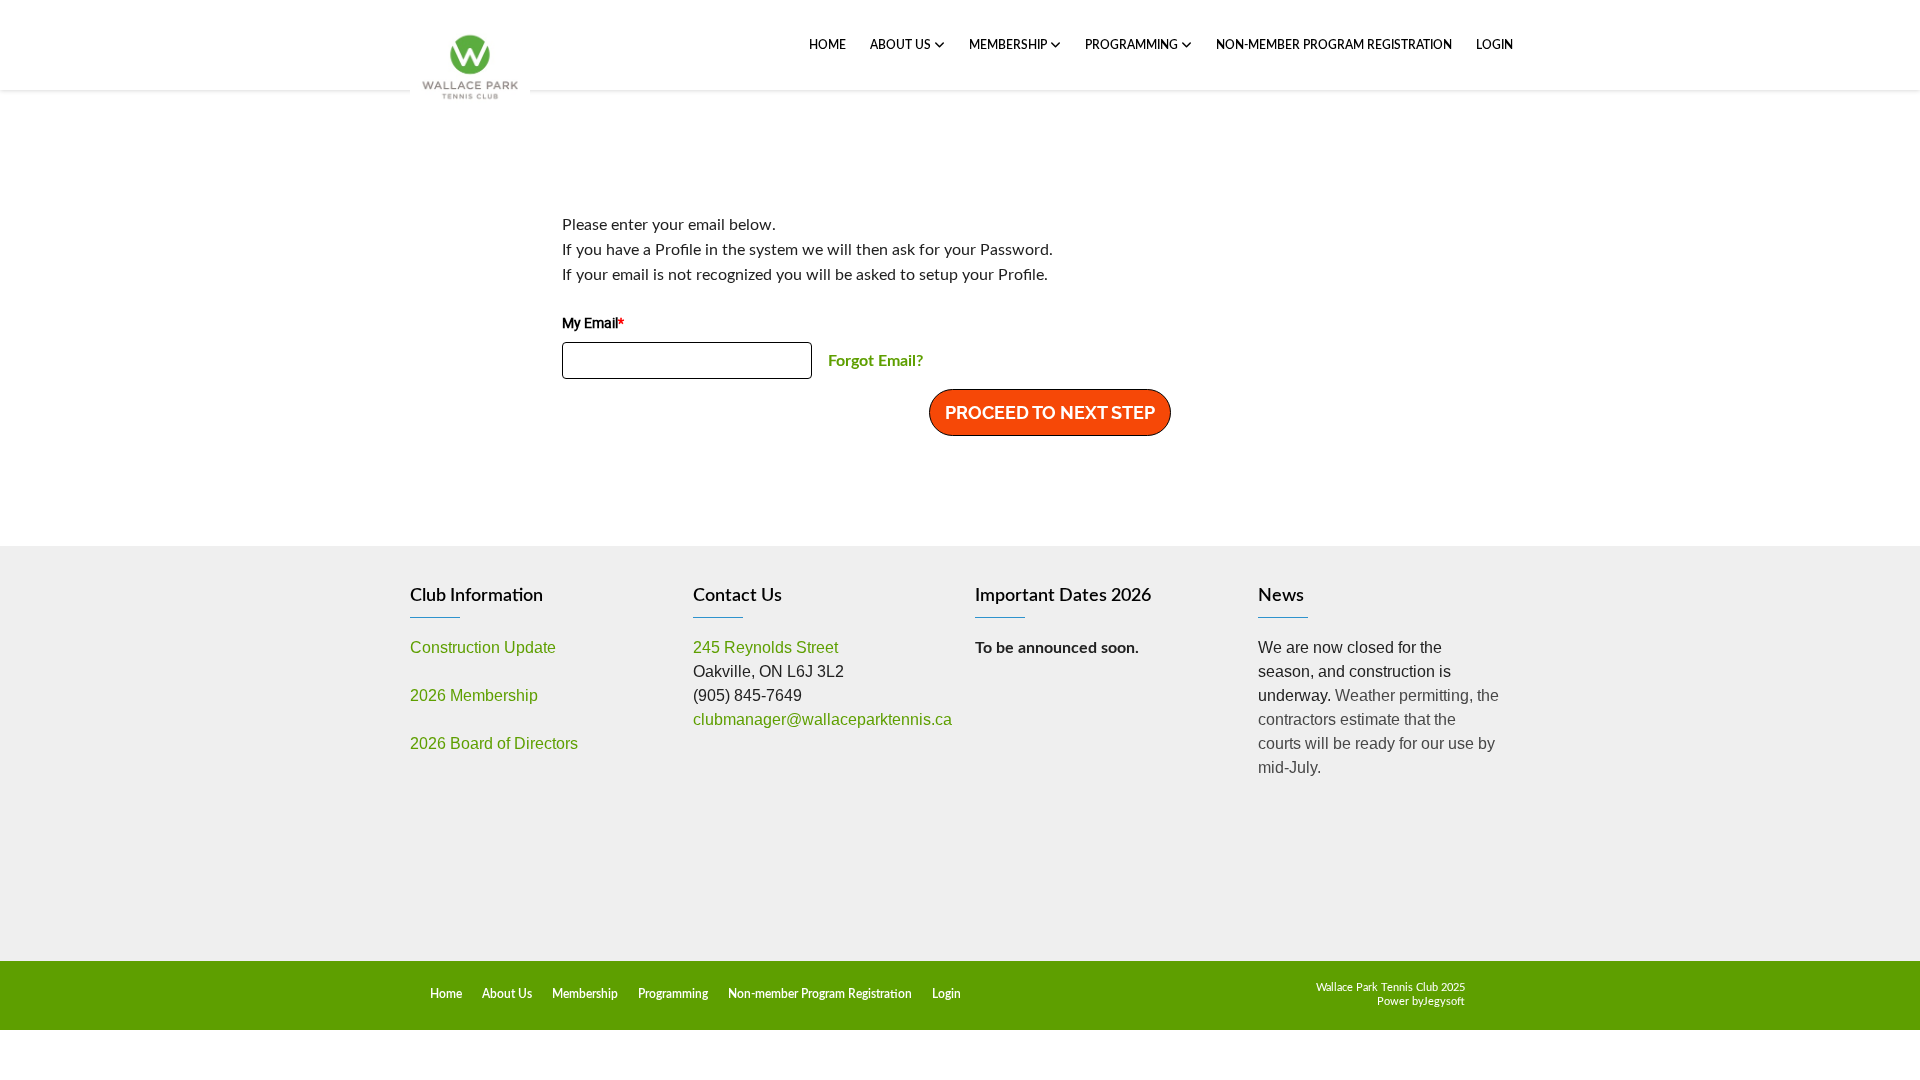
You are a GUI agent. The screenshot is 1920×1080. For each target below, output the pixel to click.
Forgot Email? (875, 361)
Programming (1133, 45)
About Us (902, 45)
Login (1494, 45)
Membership (1009, 45)
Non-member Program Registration (1334, 45)
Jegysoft (1444, 1001)
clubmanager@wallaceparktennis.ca (822, 719)
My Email (593, 322)
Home (827, 45)
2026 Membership (474, 695)
